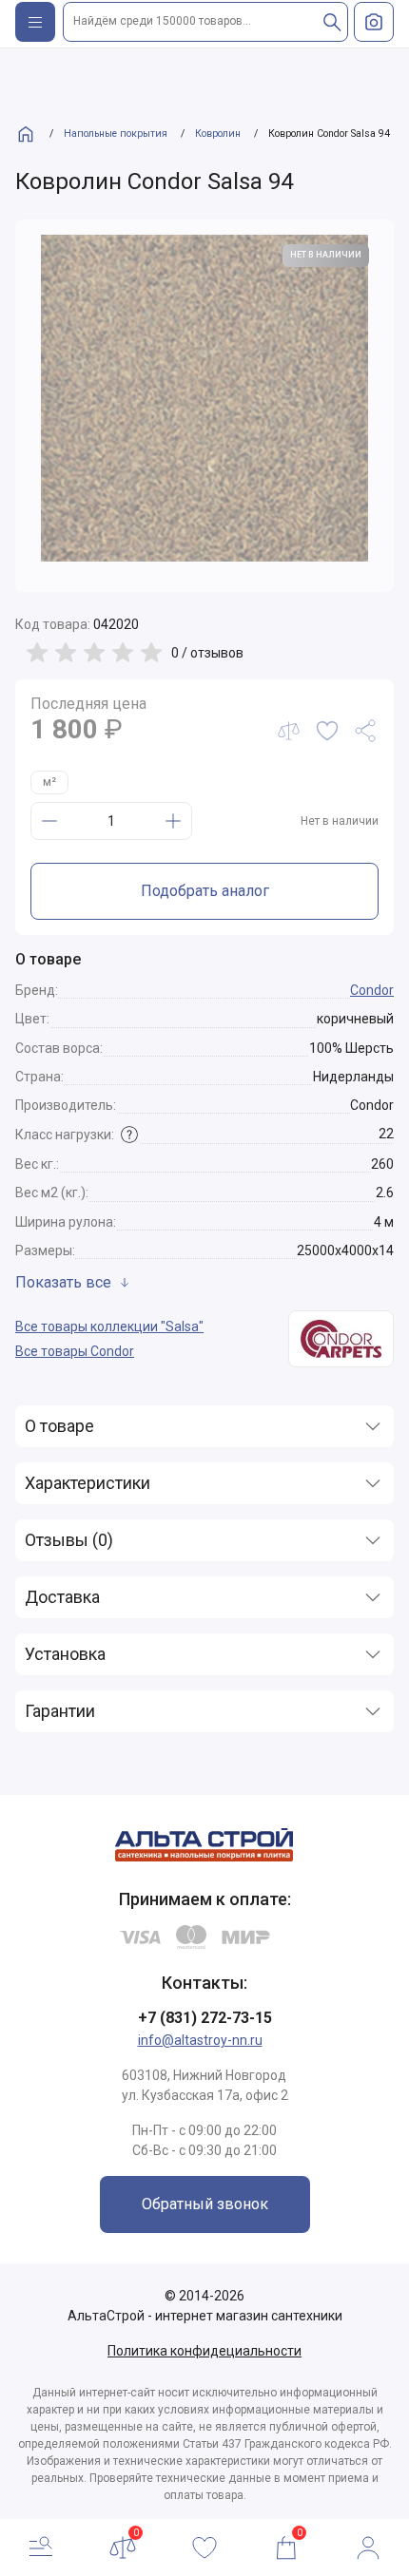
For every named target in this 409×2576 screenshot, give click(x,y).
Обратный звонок (205, 2204)
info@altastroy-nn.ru (200, 2040)
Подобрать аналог (205, 891)
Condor (372, 990)
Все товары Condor (75, 1351)
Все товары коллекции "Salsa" (109, 1326)
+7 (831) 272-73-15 (205, 2018)
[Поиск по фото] (374, 22)
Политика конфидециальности (204, 2351)
